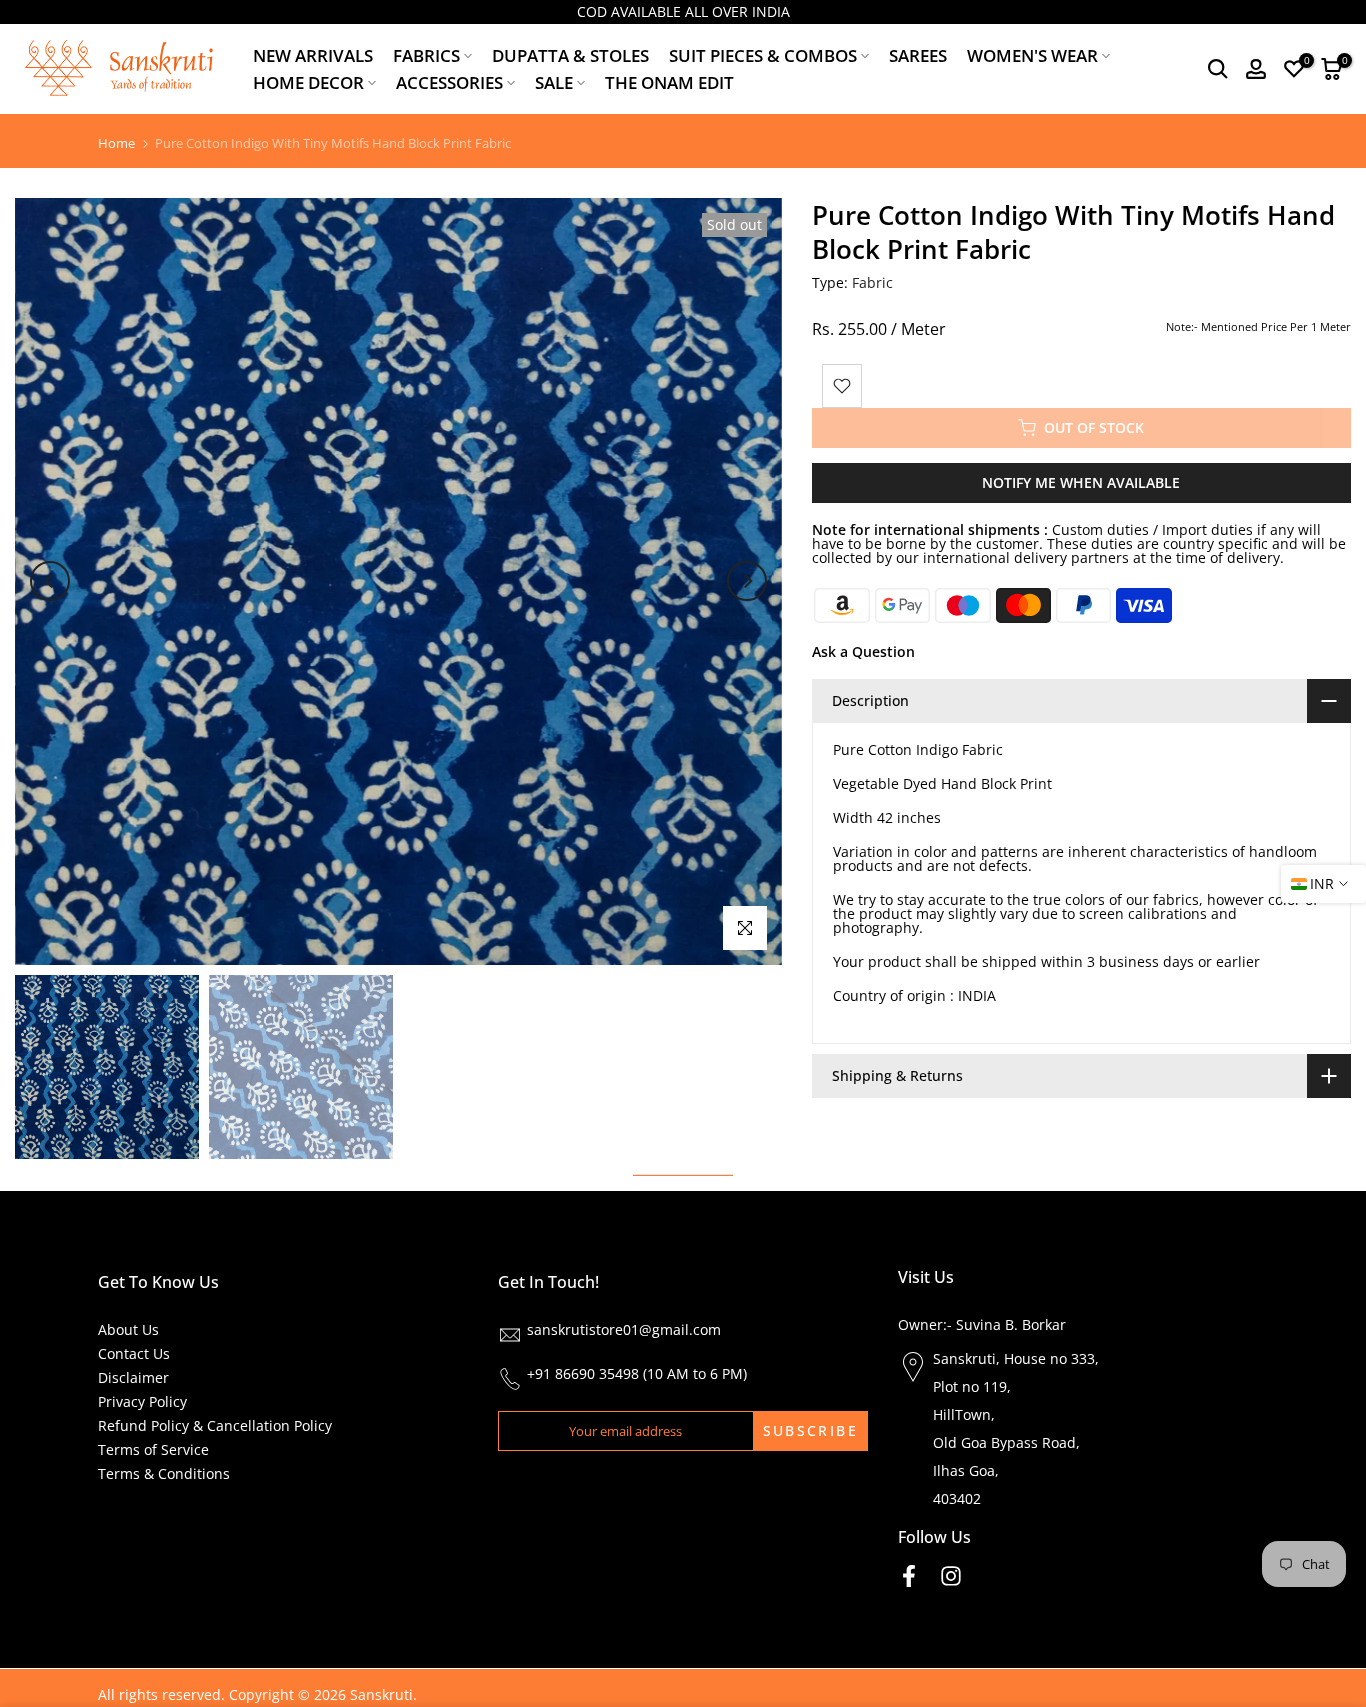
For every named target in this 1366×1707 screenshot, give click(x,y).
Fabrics (426, 55)
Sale (554, 82)
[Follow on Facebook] (909, 1575)
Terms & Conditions (164, 1473)
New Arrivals (313, 55)
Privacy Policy (142, 1401)
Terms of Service (153, 1449)
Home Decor (308, 82)
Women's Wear (1032, 55)
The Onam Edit (669, 82)
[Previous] (50, 581)
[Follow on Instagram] (951, 1575)
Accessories (449, 82)
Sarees (918, 55)
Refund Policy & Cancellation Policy (215, 1425)
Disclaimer (133, 1377)
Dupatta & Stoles (570, 55)
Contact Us (134, 1353)
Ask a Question (863, 651)
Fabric (872, 282)
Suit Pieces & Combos (763, 55)
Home (116, 143)
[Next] (747, 581)
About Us (128, 1329)
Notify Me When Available (1081, 482)
